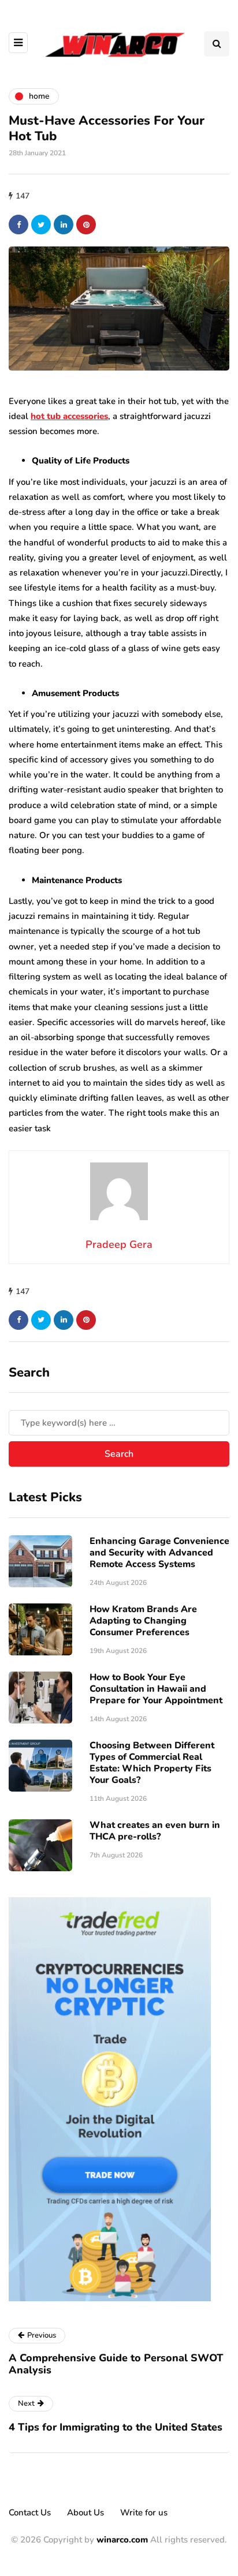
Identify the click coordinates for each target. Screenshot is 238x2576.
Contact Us (30, 2513)
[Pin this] (86, 225)
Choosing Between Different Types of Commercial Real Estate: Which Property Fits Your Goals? (152, 1763)
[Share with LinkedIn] (64, 225)
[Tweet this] (41, 225)
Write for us (144, 2513)
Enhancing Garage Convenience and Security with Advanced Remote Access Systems (159, 1553)
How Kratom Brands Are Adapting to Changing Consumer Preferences (143, 1621)
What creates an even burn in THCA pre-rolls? (155, 1831)
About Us (85, 2513)
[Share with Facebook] (18, 225)
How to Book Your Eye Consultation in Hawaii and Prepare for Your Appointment (156, 1689)
